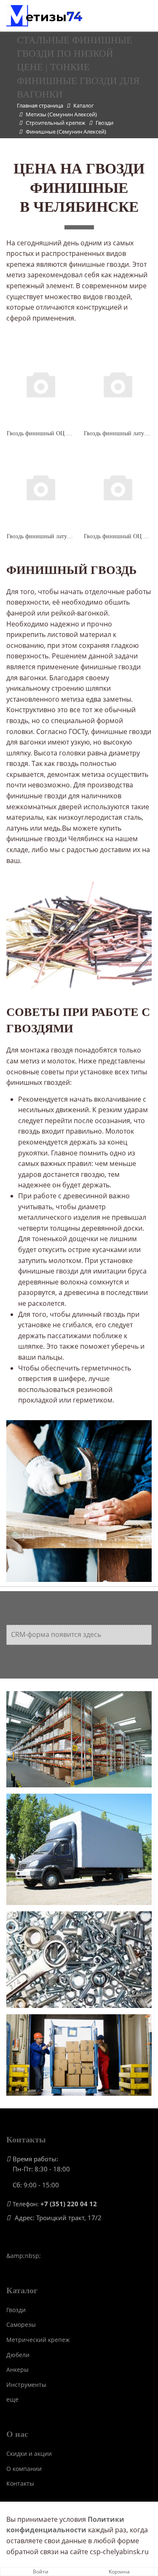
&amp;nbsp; (24, 2256)
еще (12, 2399)
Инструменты (26, 2385)
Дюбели (18, 2355)
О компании (24, 2469)
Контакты (20, 2483)
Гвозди (16, 2310)
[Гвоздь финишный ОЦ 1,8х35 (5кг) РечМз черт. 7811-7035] (40, 384)
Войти (41, 2572)
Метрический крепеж (38, 2340)
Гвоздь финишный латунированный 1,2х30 (62, 536)
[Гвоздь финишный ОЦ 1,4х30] (118, 487)
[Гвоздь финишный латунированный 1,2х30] (40, 487)
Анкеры (17, 2369)
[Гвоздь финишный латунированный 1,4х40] (118, 384)
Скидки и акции (29, 2454)
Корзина (119, 2572)
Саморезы (21, 2325)
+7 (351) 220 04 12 (69, 2204)
